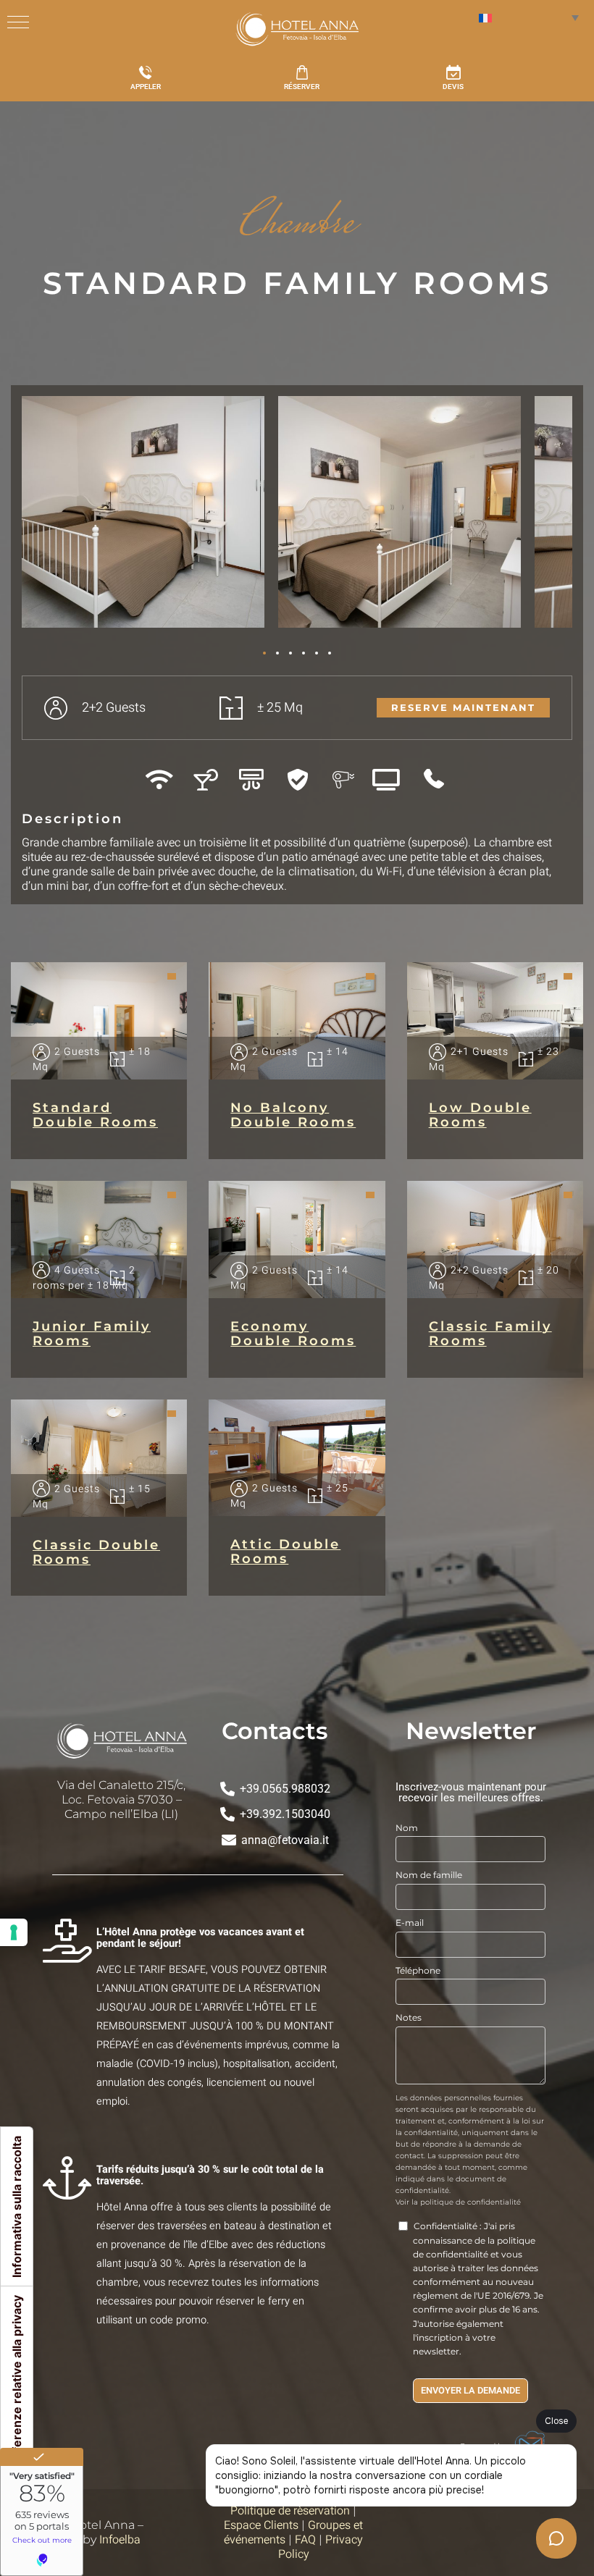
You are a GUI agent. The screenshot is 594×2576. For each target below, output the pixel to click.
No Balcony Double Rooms (293, 1115)
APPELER (146, 87)
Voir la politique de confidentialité (458, 2202)
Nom (407, 1828)
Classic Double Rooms (96, 1552)
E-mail (410, 1923)
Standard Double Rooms (95, 1115)
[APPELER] (146, 72)
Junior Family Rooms (92, 1334)
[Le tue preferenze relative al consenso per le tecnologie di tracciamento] (14, 1932)
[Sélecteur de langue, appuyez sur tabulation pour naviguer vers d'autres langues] (529, 17)
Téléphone (418, 1970)
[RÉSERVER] (302, 72)
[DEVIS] (453, 72)
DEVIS (453, 87)
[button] (41, 517)
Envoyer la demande (470, 2391)
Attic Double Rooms (285, 1552)
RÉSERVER (302, 87)
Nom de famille (429, 1875)
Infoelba (120, 2540)
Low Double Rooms (480, 1115)
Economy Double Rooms (293, 1334)
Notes (409, 2017)
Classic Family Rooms (490, 1334)
